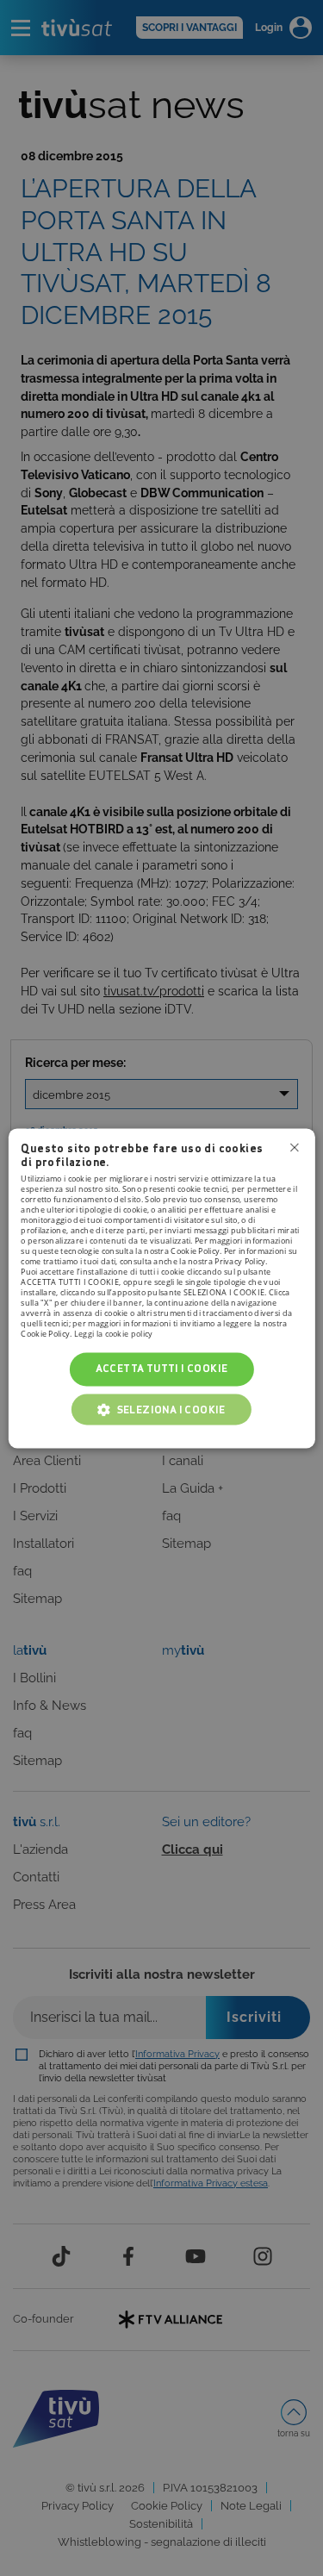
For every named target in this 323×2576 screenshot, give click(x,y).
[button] (161, 1409)
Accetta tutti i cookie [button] (162, 1369)
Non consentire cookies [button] (295, 1147)
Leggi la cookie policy (114, 1335)
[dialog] (161, 1288)
